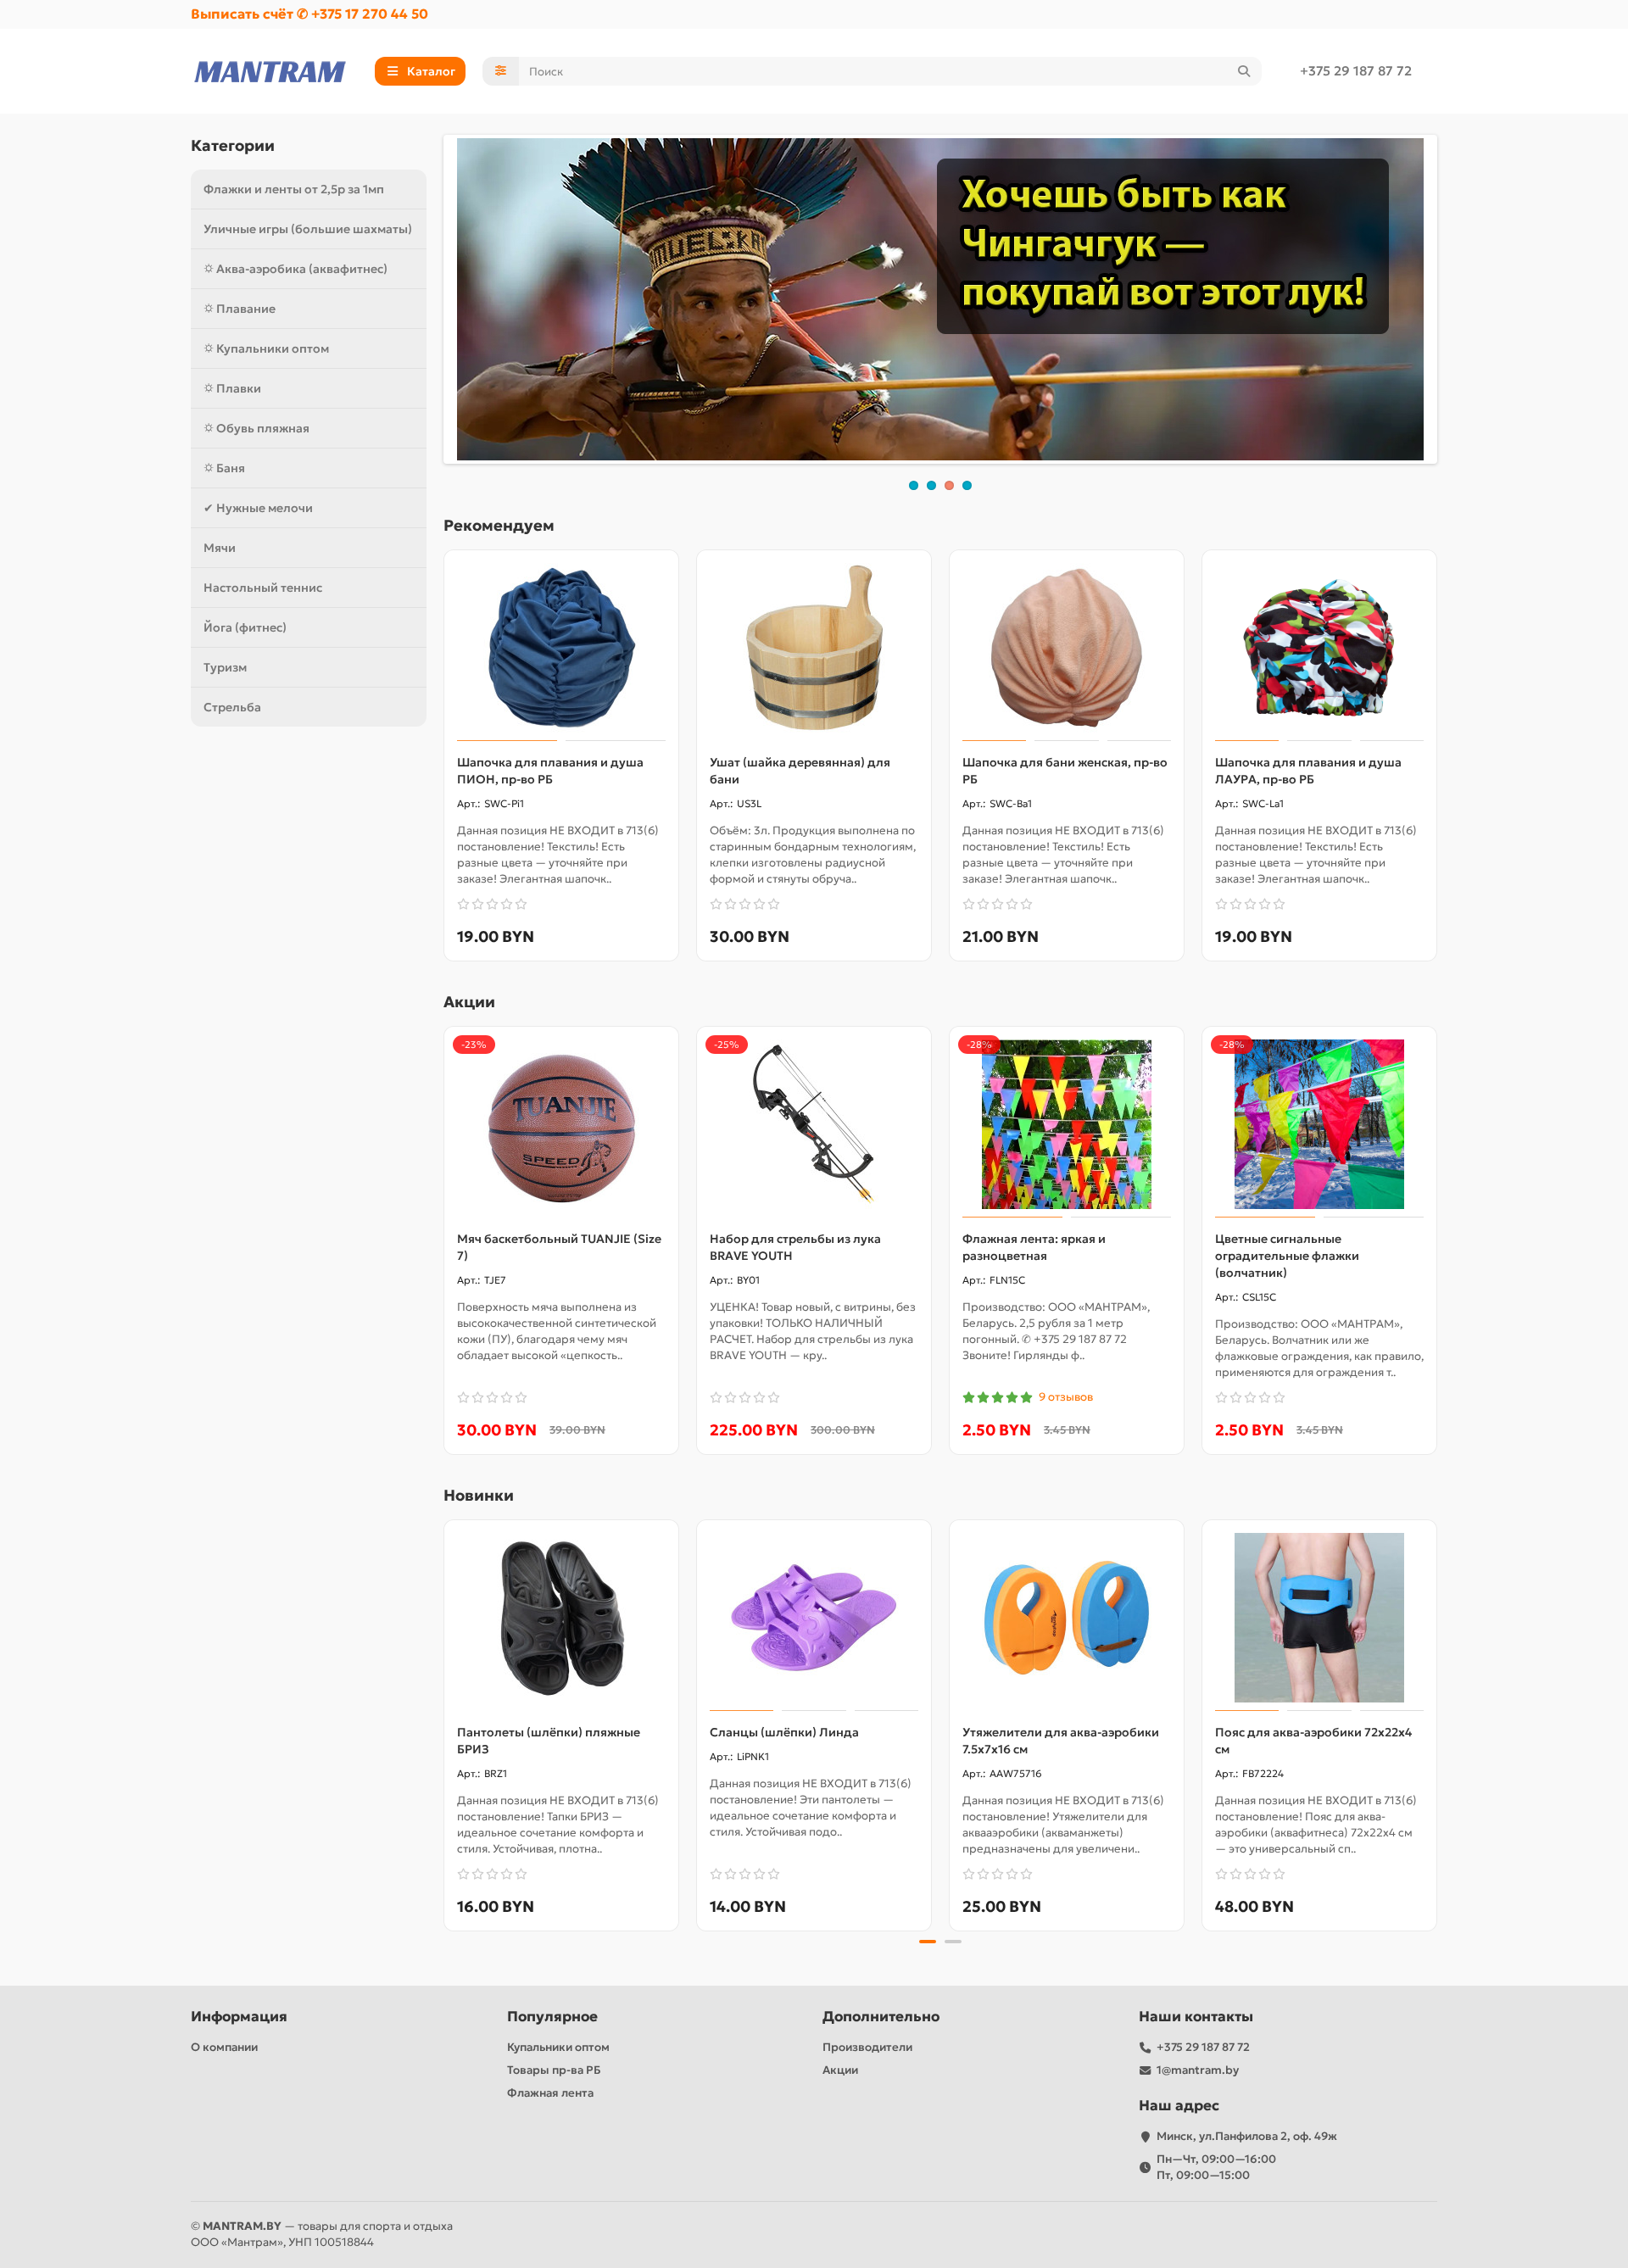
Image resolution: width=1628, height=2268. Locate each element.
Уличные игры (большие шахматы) (308, 229)
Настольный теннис (263, 588)
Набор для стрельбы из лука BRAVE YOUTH (795, 1247)
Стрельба (232, 707)
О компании (224, 2047)
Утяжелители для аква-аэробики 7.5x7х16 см (1061, 1741)
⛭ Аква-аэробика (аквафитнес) (295, 269)
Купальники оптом (558, 2047)
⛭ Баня (224, 468)
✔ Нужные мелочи (258, 508)
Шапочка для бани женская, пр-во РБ (1065, 771)
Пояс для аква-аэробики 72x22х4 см (1313, 1741)
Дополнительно (881, 2017)
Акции (840, 2070)
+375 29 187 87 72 (1356, 71)
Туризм (225, 667)
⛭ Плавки (232, 388)
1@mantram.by (1198, 2070)
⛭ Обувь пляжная (256, 428)
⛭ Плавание (240, 309)
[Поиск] (1244, 71)
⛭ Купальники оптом (266, 348)
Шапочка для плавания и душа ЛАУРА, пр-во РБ (1308, 771)
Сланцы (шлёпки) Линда (784, 1732)
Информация (239, 2017)
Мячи (220, 548)
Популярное (552, 2017)
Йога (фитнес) (245, 627)
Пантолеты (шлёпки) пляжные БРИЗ (549, 1741)
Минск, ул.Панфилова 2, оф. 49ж (1247, 2136)
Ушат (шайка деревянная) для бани (800, 771)
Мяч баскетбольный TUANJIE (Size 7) (559, 1247)
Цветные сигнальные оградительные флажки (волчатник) (1287, 1256)
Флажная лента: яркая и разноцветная (1034, 1247)
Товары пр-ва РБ (554, 2070)
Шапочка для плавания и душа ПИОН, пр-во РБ (550, 771)
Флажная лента (550, 2093)
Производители (867, 2047)
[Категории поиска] (501, 71)
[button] (445, 1723)
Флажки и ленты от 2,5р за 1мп (294, 189)
